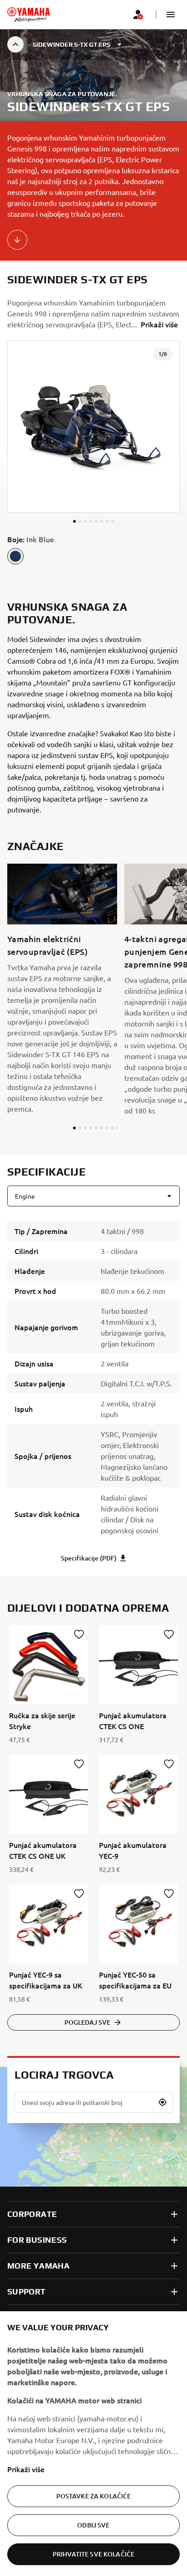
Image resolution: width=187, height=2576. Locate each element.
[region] (93, 2444)
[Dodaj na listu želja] (79, 1634)
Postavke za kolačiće (94, 2496)
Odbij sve (93, 2525)
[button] (171, 15)
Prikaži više (26, 2469)
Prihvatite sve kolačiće (93, 2554)
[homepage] (29, 15)
